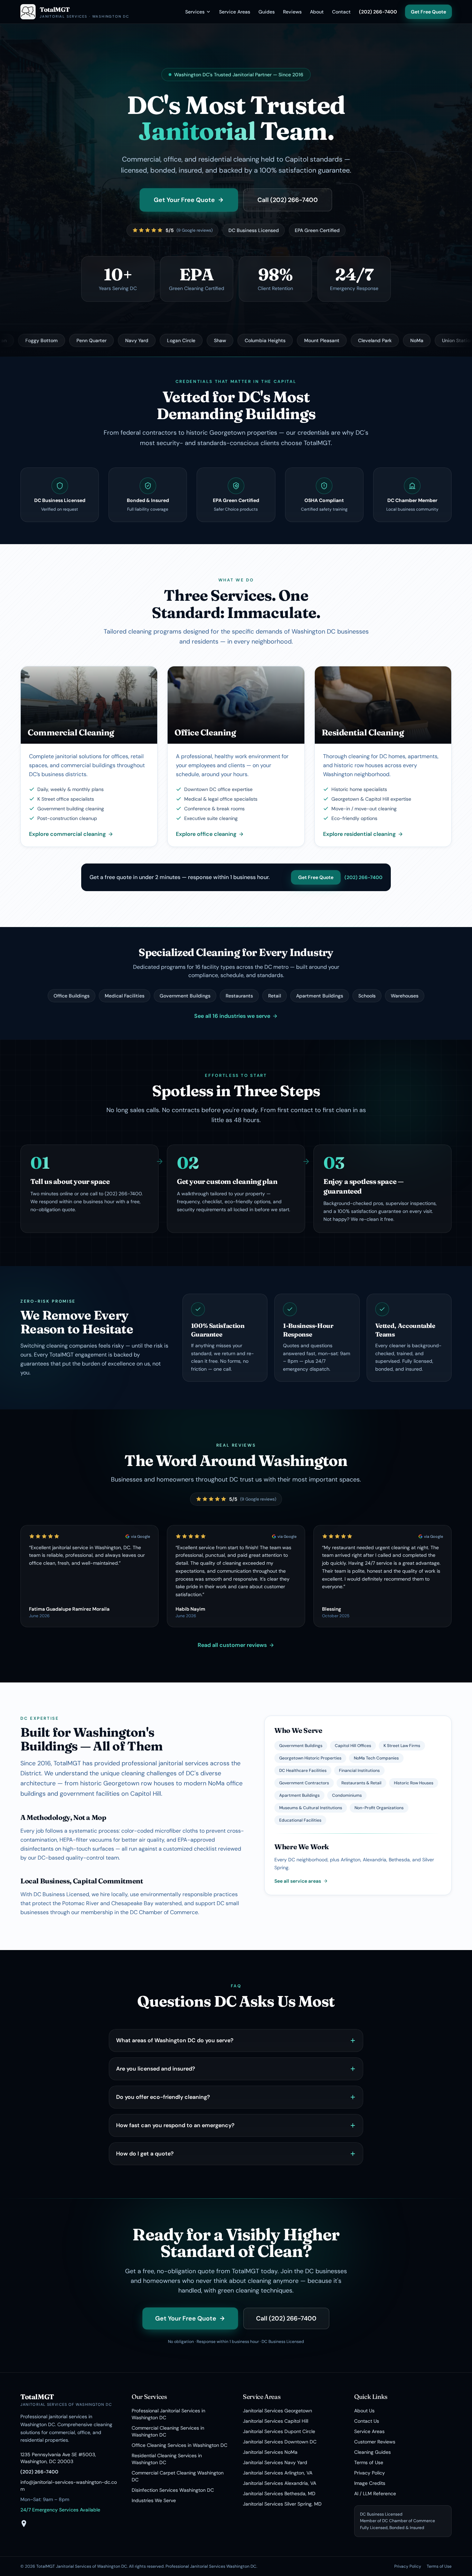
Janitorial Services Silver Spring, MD (282, 2504)
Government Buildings (185, 996)
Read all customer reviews (232, 1645)
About (317, 12)
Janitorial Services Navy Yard (275, 2462)
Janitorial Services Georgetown (277, 2411)
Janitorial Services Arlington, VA (278, 2473)
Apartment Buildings (320, 996)
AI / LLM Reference (375, 2493)
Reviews (292, 12)
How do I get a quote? (145, 2154)
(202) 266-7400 (378, 12)
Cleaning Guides (372, 2452)
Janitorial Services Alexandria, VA (280, 2483)
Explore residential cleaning (359, 834)
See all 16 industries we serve (232, 1016)
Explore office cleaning (206, 834)
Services (195, 12)
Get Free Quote (428, 12)
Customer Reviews (375, 2442)
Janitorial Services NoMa (270, 2452)
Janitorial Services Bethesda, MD (279, 2493)
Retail (275, 996)
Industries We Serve (154, 2500)
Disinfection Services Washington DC (173, 2490)
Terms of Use (369, 2462)
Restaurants (239, 996)
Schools (367, 996)
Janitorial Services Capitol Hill (276, 2421)
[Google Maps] (24, 2524)
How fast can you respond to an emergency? (175, 2125)
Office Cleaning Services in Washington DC (180, 2445)
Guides (267, 12)
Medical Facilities (125, 996)
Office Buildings (72, 996)
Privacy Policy (370, 2473)
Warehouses (405, 996)
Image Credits (370, 2483)
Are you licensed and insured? (156, 2069)
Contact (341, 12)
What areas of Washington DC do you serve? (175, 2040)
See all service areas (298, 1881)
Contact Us (367, 2421)
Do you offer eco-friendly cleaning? (163, 2097)
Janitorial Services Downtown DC (280, 2442)
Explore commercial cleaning (67, 834)
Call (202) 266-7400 (288, 200)
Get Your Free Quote (184, 200)
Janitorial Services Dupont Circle (279, 2431)
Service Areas (235, 12)
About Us (364, 2411)
